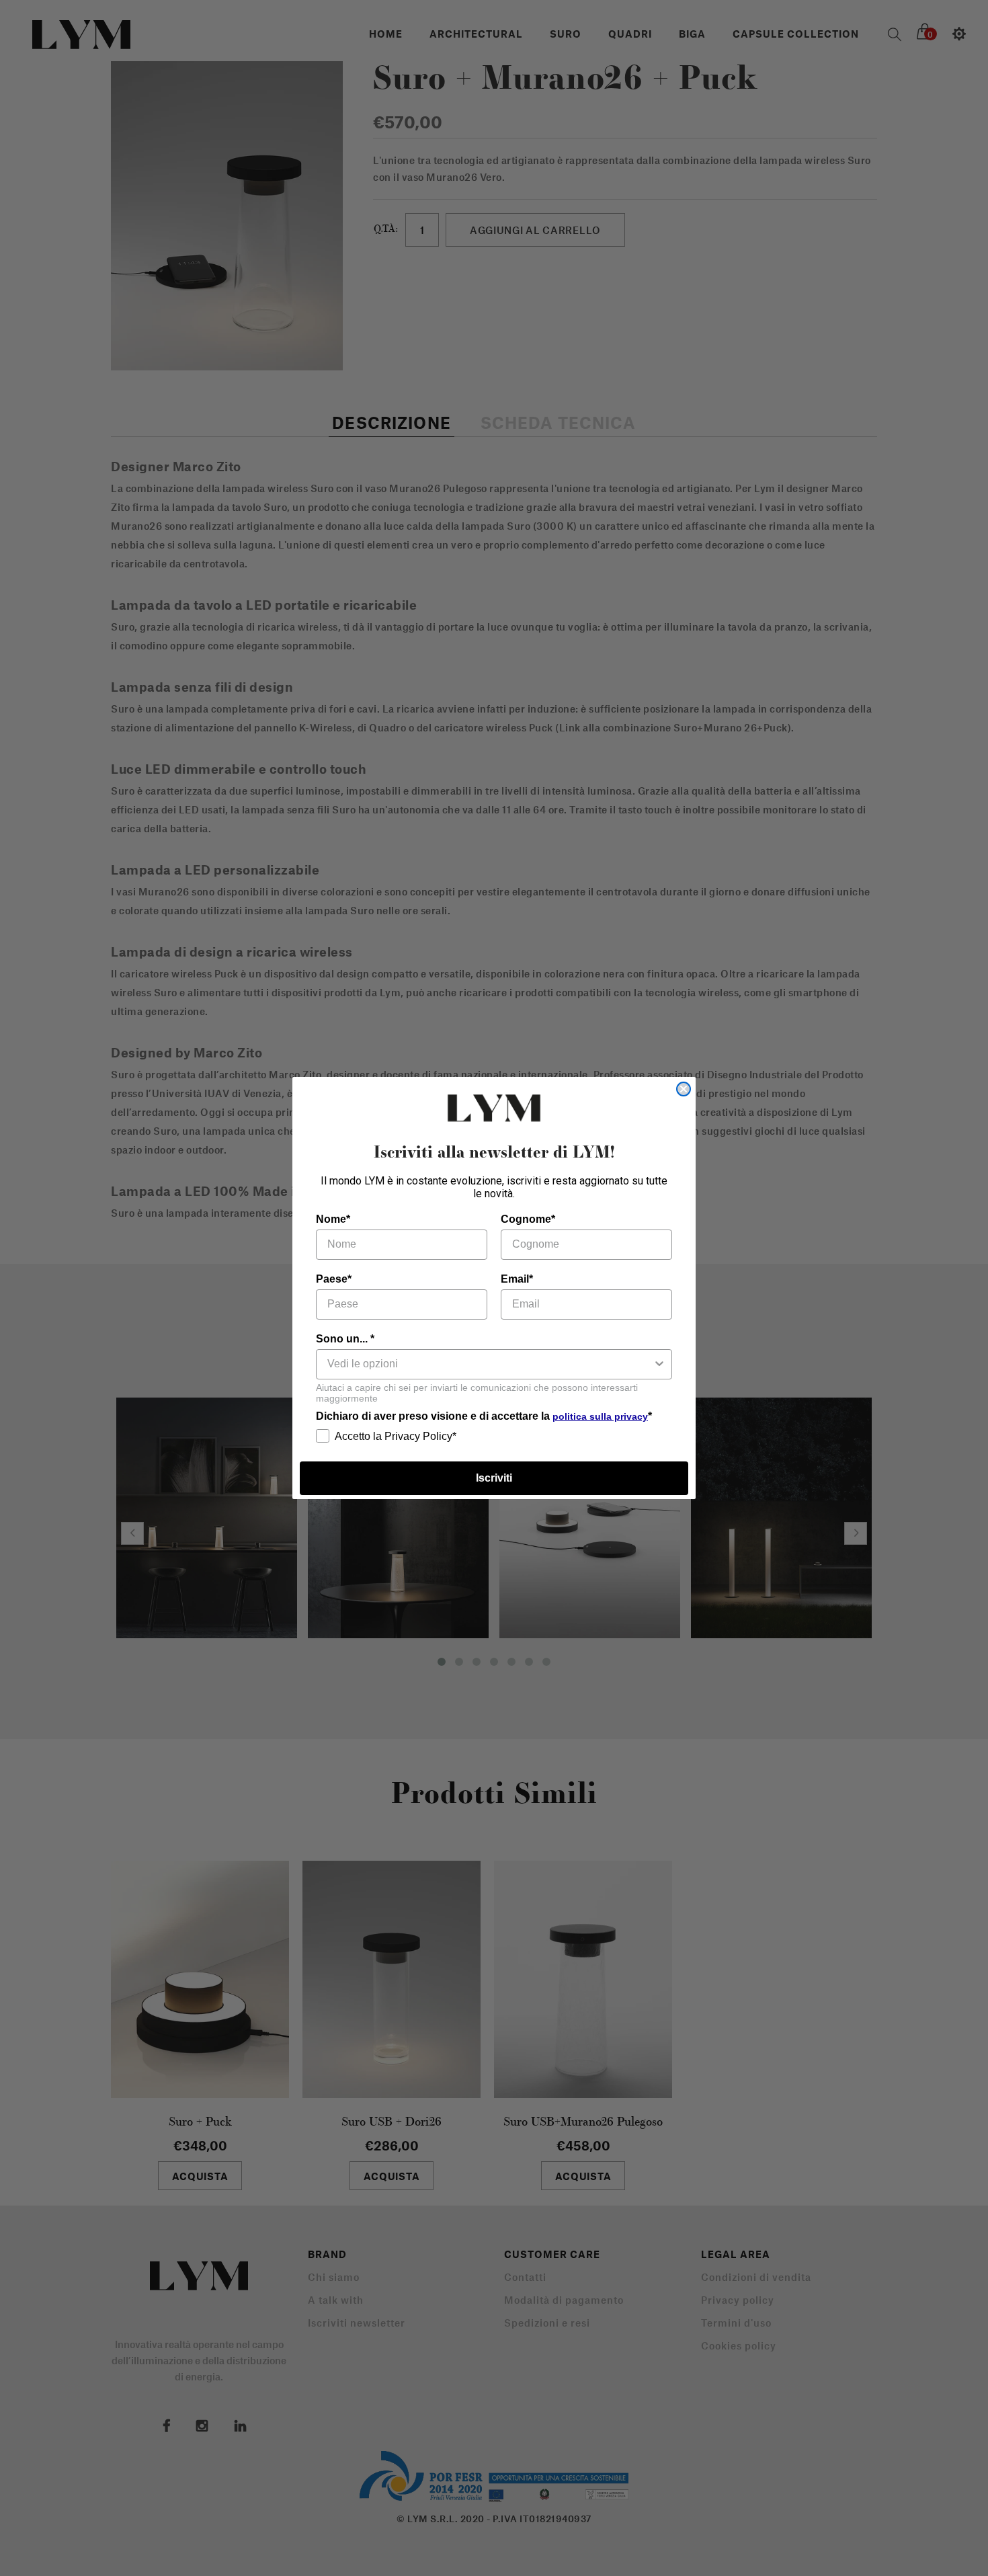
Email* (517, 1279)
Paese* (334, 1279)
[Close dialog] (684, 1089)
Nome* (333, 1219)
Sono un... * (345, 1339)
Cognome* (528, 1219)
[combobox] (490, 1364)
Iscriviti (494, 1478)
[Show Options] (659, 1364)
